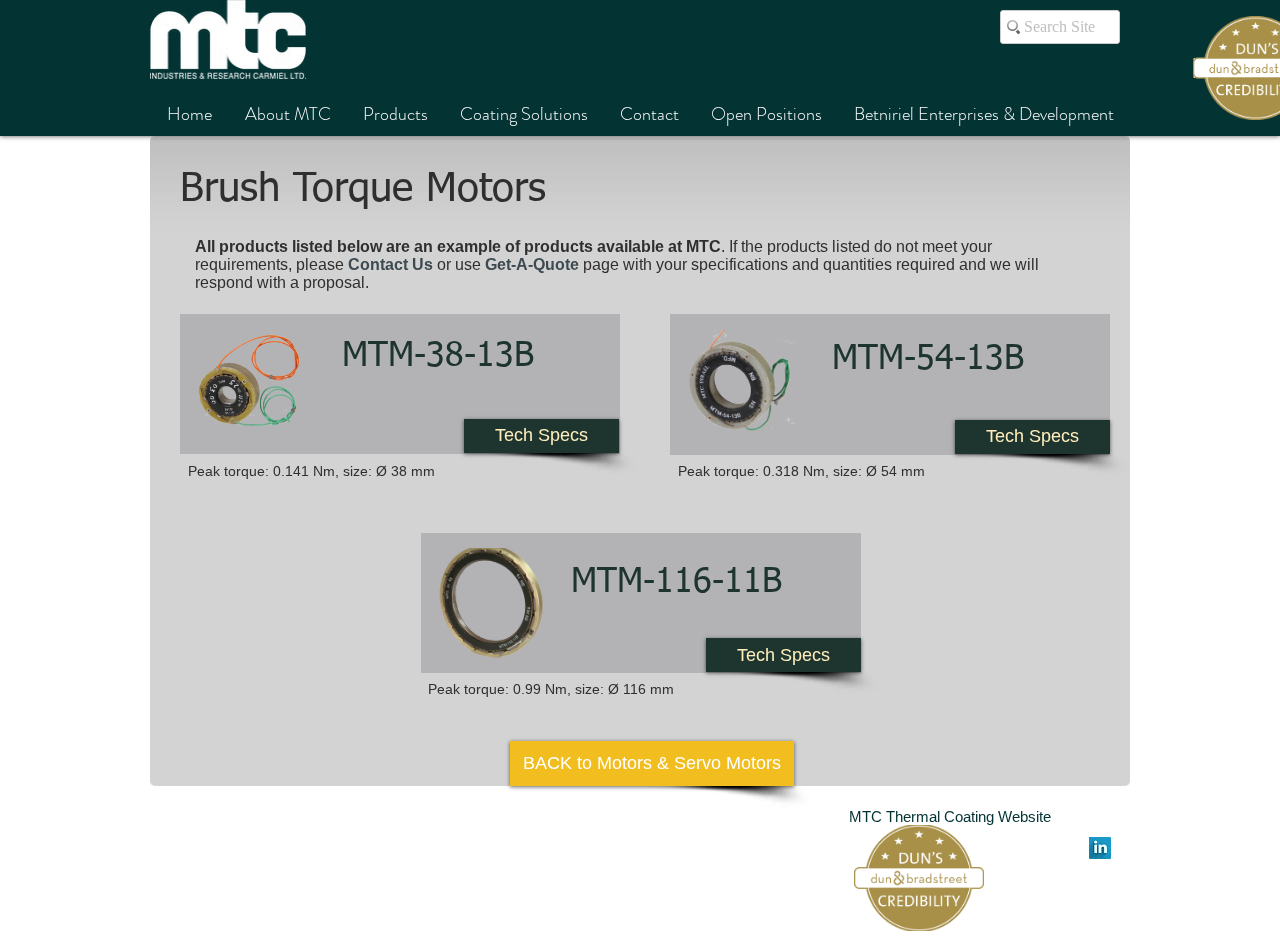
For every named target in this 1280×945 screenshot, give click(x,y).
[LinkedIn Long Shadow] (1100, 848)
